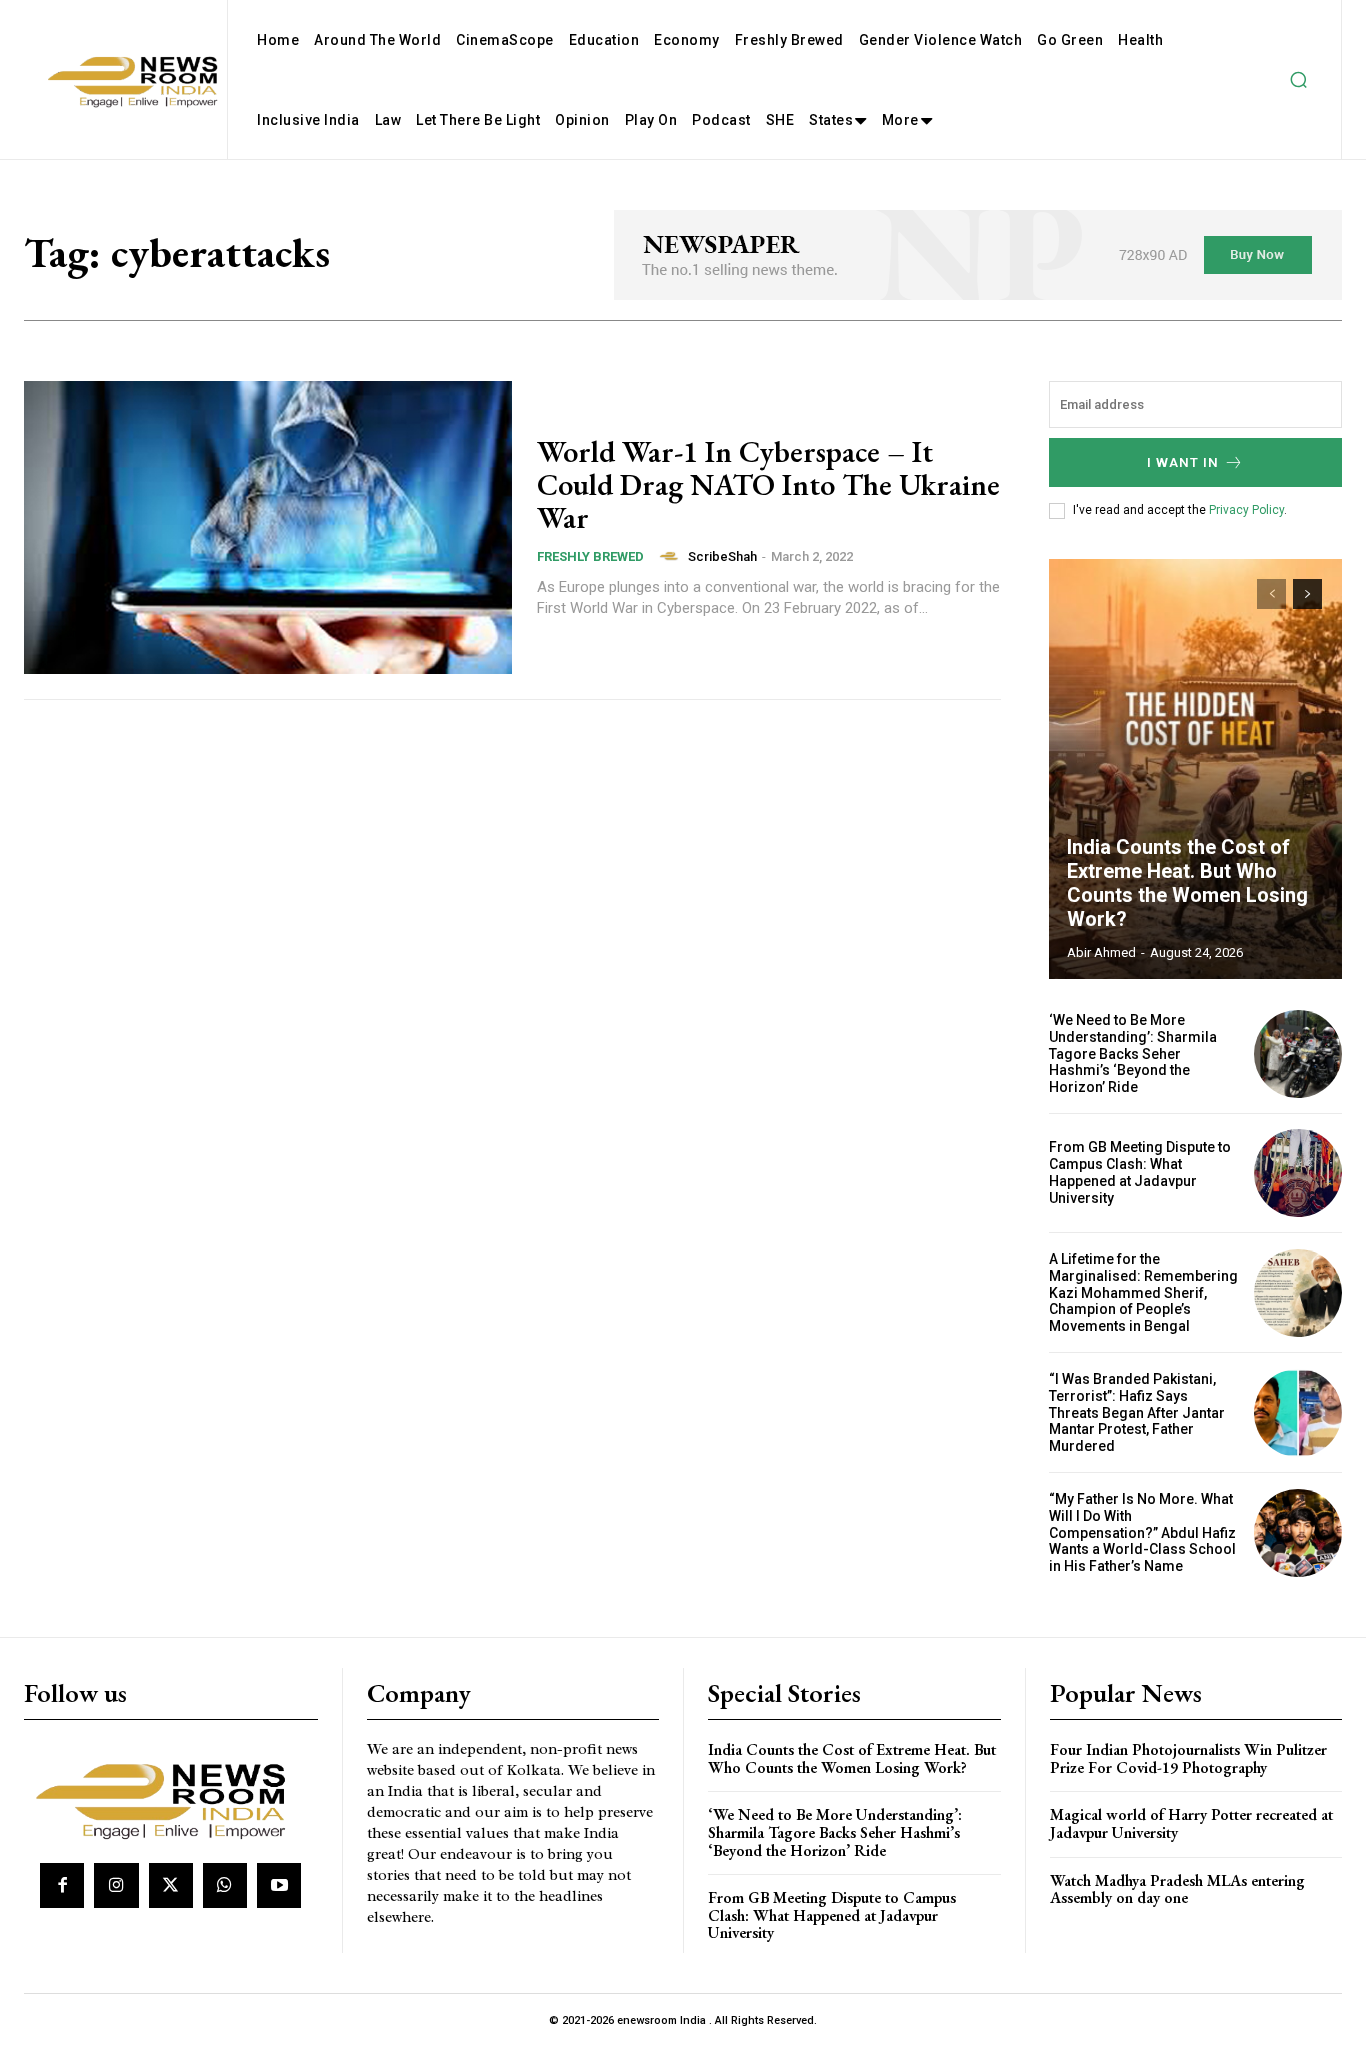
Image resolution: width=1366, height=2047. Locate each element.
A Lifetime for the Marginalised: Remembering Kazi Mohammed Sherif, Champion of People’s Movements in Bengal (1143, 1292)
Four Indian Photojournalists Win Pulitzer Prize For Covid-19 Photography (1188, 1758)
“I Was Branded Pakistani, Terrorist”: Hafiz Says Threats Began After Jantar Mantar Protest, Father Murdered (1137, 1412)
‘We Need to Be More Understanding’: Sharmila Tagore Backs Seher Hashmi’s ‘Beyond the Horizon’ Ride (1133, 1053)
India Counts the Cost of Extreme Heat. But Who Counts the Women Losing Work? (1187, 883)
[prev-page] (1271, 594)
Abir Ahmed (1101, 952)
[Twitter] (171, 1885)
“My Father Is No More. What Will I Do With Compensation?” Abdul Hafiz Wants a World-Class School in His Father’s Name (1142, 1532)
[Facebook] (62, 1885)
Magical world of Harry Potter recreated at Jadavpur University (1191, 1823)
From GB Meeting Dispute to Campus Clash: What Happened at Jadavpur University (1140, 1172)
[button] (1298, 80)
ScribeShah (722, 556)
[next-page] (1307, 594)
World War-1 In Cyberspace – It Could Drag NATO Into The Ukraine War (768, 484)
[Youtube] (279, 1885)
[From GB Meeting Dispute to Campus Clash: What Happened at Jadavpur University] (1298, 1173)
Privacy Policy (1246, 510)
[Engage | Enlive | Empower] (168, 1798)
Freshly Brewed (590, 556)
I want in (1183, 462)
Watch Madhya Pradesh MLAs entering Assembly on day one (1177, 1889)
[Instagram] (116, 1885)
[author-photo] (672, 556)
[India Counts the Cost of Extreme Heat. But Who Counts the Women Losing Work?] (1196, 769)
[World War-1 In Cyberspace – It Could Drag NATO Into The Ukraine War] (268, 527)
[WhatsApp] (225, 1885)
